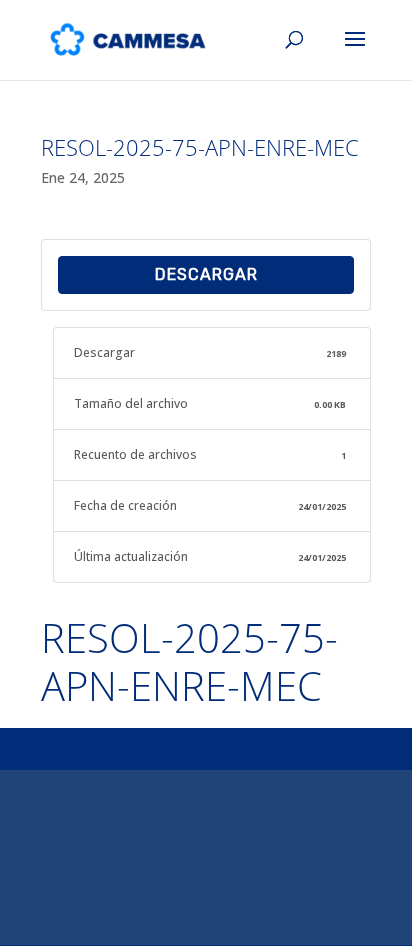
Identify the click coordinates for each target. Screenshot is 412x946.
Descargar (206, 274)
